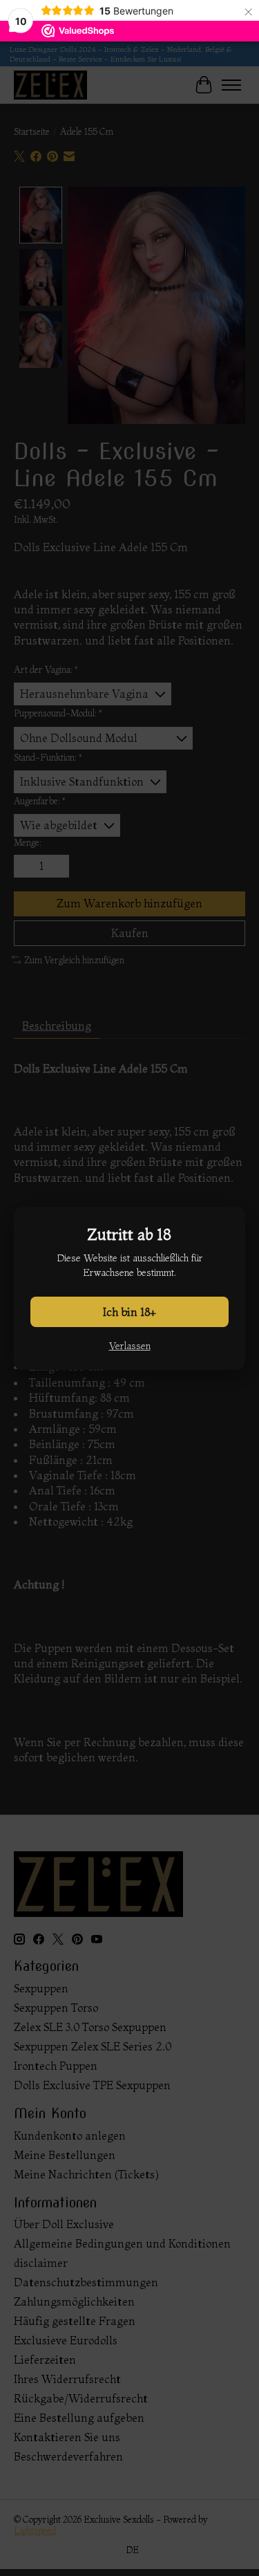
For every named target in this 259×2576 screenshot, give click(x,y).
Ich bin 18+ (129, 1312)
